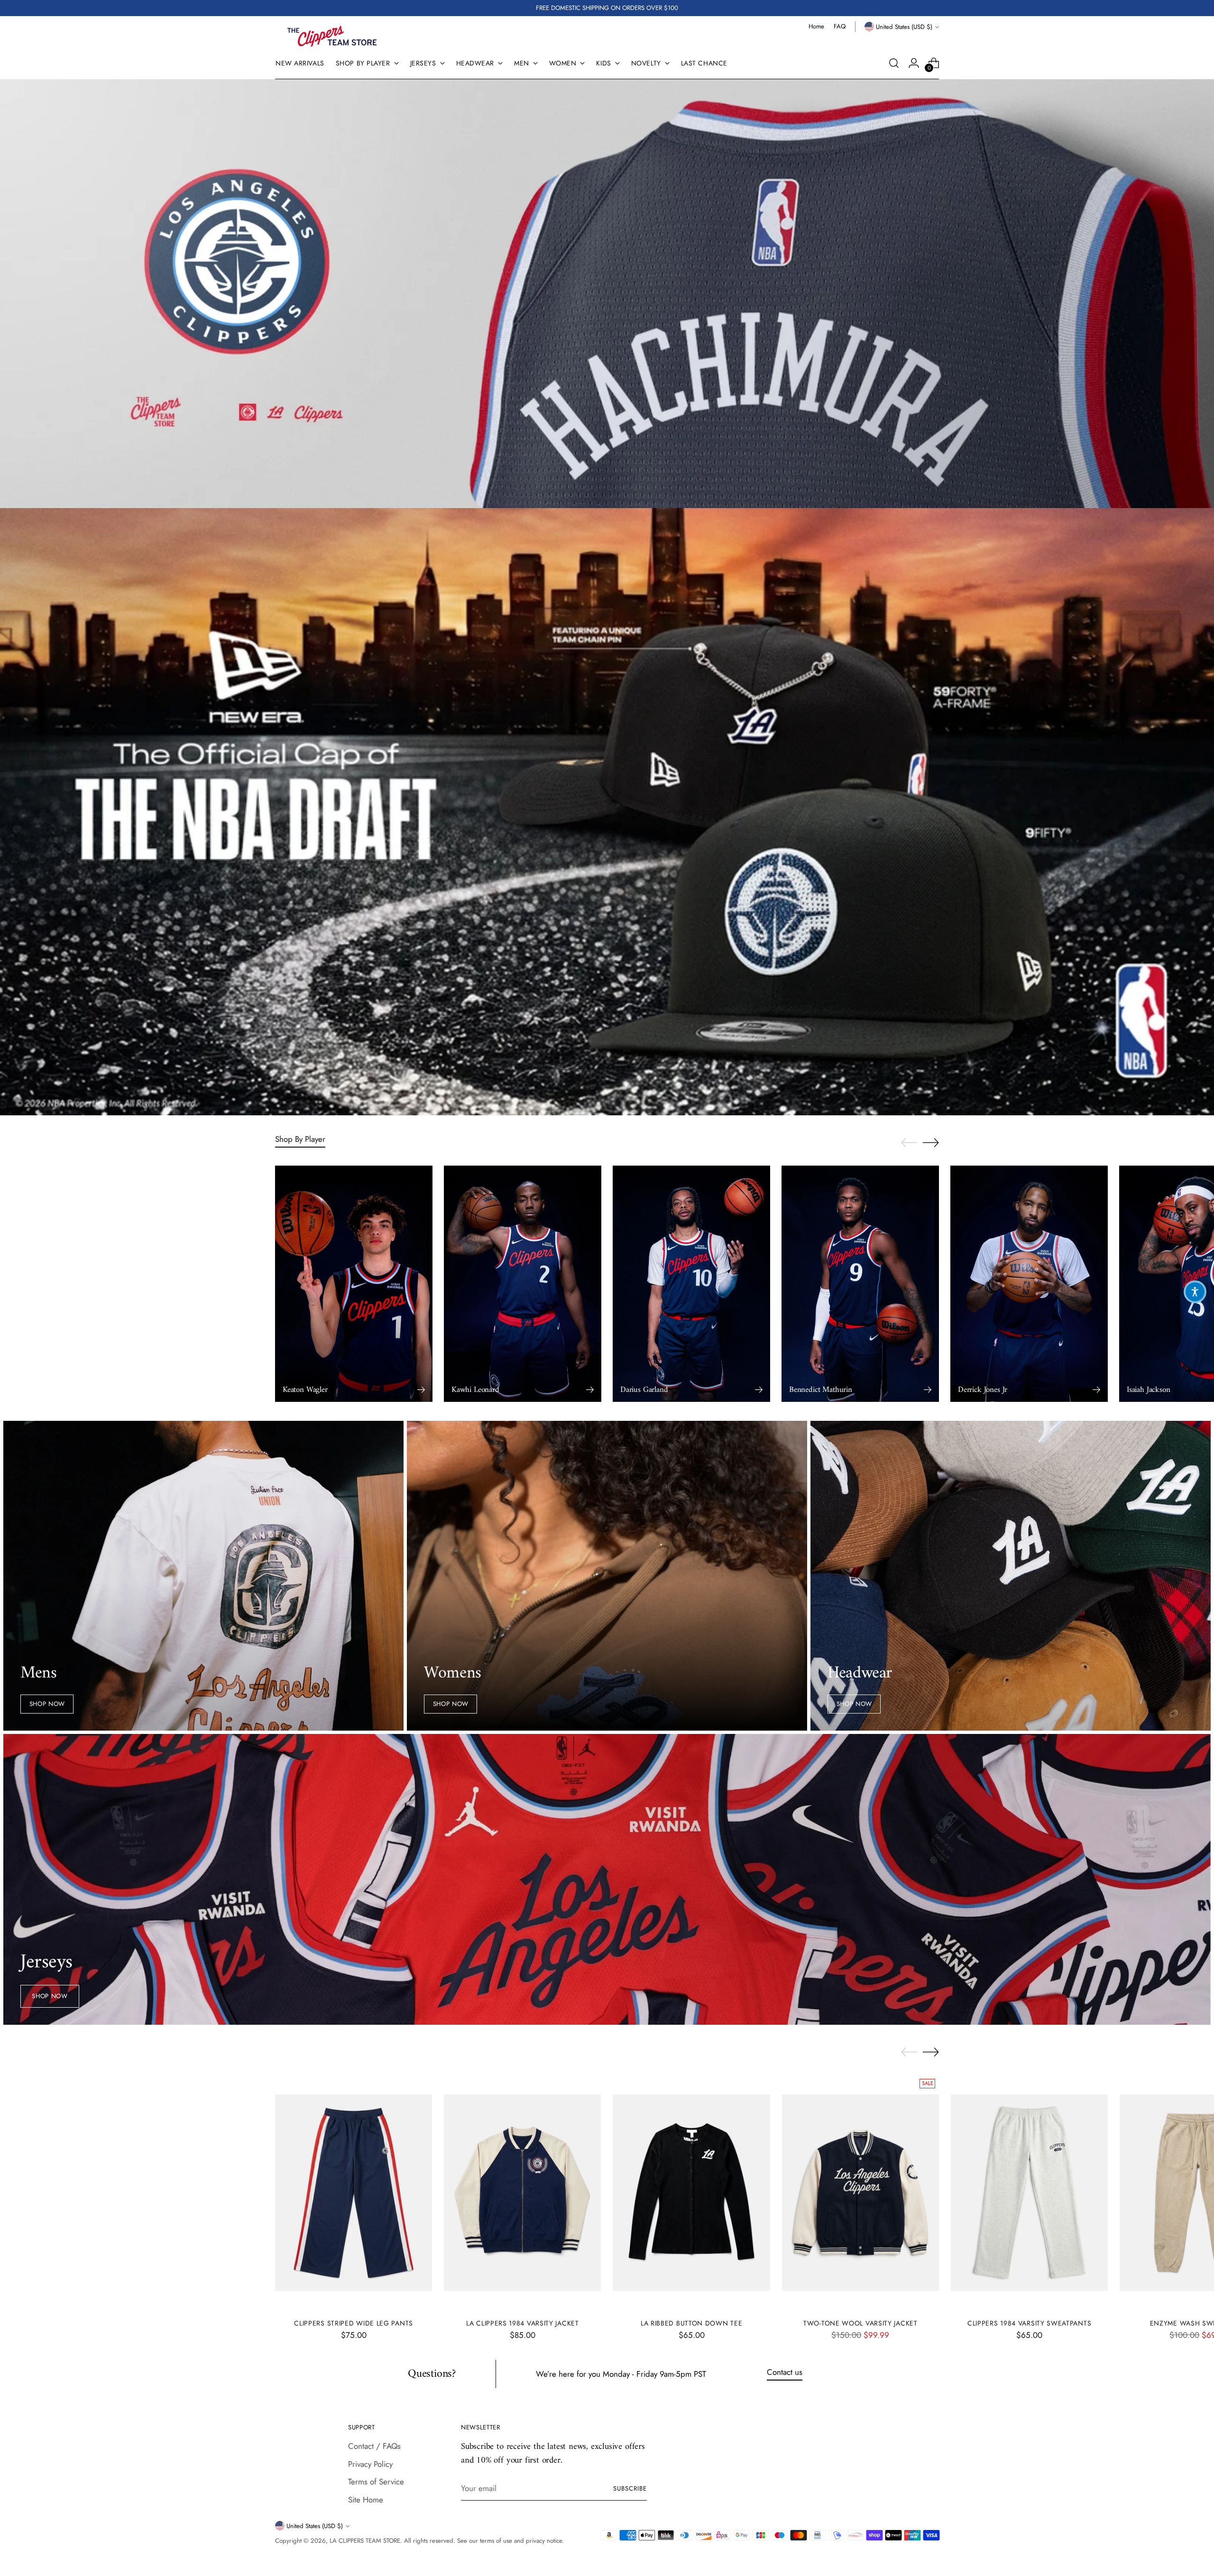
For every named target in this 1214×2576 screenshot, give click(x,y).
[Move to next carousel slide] (931, 1142)
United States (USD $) (904, 27)
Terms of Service (376, 2482)
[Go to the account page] (914, 63)
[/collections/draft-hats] (607, 812)
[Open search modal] (894, 63)
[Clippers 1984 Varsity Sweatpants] (1029, 2193)
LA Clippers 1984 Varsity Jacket (523, 2323)
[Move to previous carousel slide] (909, 1143)
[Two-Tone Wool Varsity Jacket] (860, 2193)
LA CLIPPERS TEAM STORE (365, 2541)
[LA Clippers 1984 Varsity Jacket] (522, 2193)
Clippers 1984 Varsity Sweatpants (1029, 2323)
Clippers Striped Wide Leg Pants (354, 2323)
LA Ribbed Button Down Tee (691, 2323)
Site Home (366, 2500)
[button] (1195, 1292)
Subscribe (630, 2488)
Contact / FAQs (374, 2446)
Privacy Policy (370, 2464)
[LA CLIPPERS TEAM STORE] (332, 36)
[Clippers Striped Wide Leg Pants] (354, 2193)
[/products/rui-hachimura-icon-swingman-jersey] (607, 294)
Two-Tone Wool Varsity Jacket (860, 2323)
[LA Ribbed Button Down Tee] (691, 2193)
